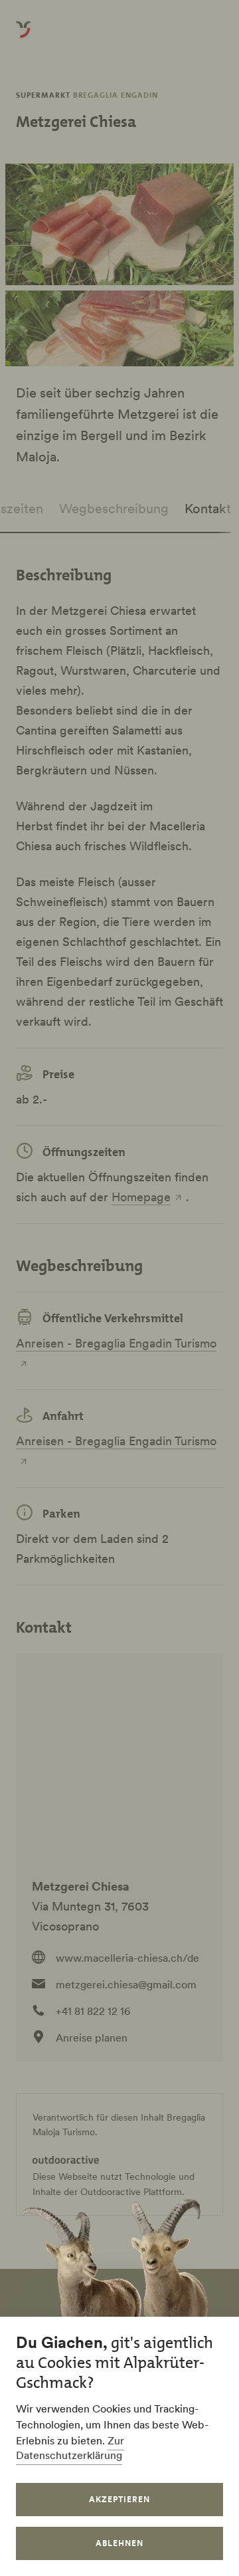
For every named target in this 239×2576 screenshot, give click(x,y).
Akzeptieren (119, 2499)
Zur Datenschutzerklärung (70, 2448)
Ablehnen (119, 2543)
